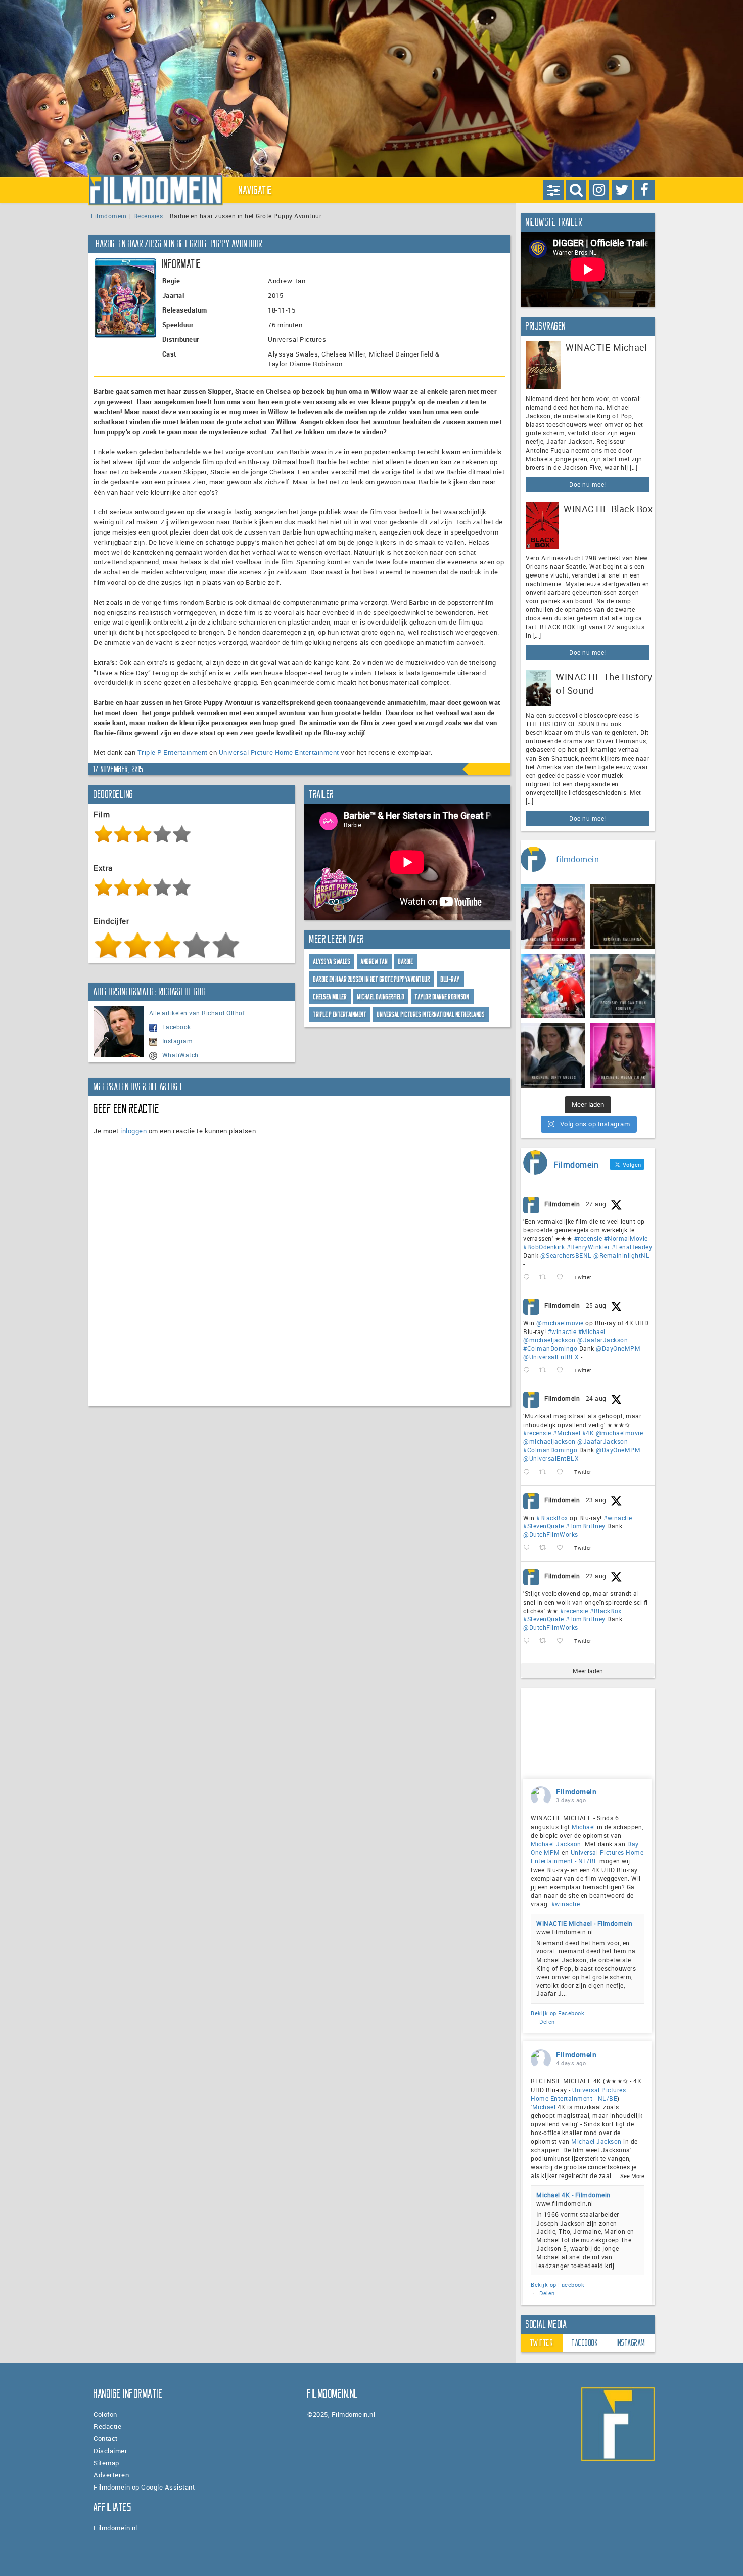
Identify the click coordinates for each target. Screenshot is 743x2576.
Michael (584, 1827)
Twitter (542, 2343)
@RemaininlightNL (621, 1255)
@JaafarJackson (602, 1340)
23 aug (596, 1500)
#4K (588, 1433)
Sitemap (106, 2463)
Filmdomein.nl (115, 2528)
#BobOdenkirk (544, 1247)
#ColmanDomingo (550, 1348)
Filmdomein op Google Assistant (144, 2487)
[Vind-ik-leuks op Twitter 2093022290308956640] (563, 1278)
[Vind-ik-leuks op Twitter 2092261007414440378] (563, 1371)
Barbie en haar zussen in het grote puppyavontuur (372, 979)
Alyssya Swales (332, 962)
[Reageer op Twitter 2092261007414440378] (529, 1371)
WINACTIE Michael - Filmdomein (585, 1923)
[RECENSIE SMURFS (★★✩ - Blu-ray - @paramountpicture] (553, 986)
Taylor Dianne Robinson (442, 997)
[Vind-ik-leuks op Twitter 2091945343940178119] (563, 1472)
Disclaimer (110, 2451)
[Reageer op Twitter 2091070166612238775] (529, 1641)
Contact (106, 2438)
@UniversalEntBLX (551, 1357)
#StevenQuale (543, 1526)
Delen (547, 2022)
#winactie (562, 1331)
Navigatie (256, 190)
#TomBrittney (586, 1526)
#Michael (592, 1331)
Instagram (178, 1041)
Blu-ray (450, 979)
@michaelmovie (560, 1323)
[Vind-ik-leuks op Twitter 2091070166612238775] (563, 1641)
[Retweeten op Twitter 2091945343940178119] (546, 1472)
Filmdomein (109, 216)
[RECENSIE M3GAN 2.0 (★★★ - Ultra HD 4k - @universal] (623, 1055)
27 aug (596, 1204)
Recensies (148, 216)
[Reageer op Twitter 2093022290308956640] (529, 1278)
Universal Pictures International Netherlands (431, 1015)
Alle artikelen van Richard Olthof (197, 1013)
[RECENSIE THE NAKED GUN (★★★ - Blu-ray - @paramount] (553, 916)
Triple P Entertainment (173, 752)
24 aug (596, 1398)
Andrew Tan (374, 962)
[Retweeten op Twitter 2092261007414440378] (546, 1371)
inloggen (133, 1131)
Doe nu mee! (588, 484)
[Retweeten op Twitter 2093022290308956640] (546, 1278)
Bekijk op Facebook (558, 2013)
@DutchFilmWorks (551, 1534)
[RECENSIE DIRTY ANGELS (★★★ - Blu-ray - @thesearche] (553, 1055)
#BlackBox (552, 1518)
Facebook (177, 1027)
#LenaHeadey (632, 1247)
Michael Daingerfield (381, 997)
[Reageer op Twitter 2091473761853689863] (529, 1548)
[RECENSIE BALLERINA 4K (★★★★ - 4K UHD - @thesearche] (623, 916)
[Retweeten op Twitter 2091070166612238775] (546, 1641)
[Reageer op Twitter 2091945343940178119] (529, 1472)
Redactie (107, 2426)
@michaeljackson (549, 1340)
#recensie (588, 1238)
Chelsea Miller (330, 997)
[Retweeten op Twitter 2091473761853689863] (546, 1548)
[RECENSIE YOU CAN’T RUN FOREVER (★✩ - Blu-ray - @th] (623, 986)
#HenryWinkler (588, 1247)
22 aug (596, 1576)
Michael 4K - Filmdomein (573, 2195)
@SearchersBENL (566, 1255)
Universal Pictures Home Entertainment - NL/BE (587, 1857)
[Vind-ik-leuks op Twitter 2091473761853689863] (563, 1548)
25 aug (596, 1305)
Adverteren (111, 2475)
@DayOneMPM (618, 1348)
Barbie (406, 962)
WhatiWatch (180, 1055)
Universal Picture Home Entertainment (279, 752)
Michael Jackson (556, 1844)
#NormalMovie (626, 1238)
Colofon (105, 2414)
